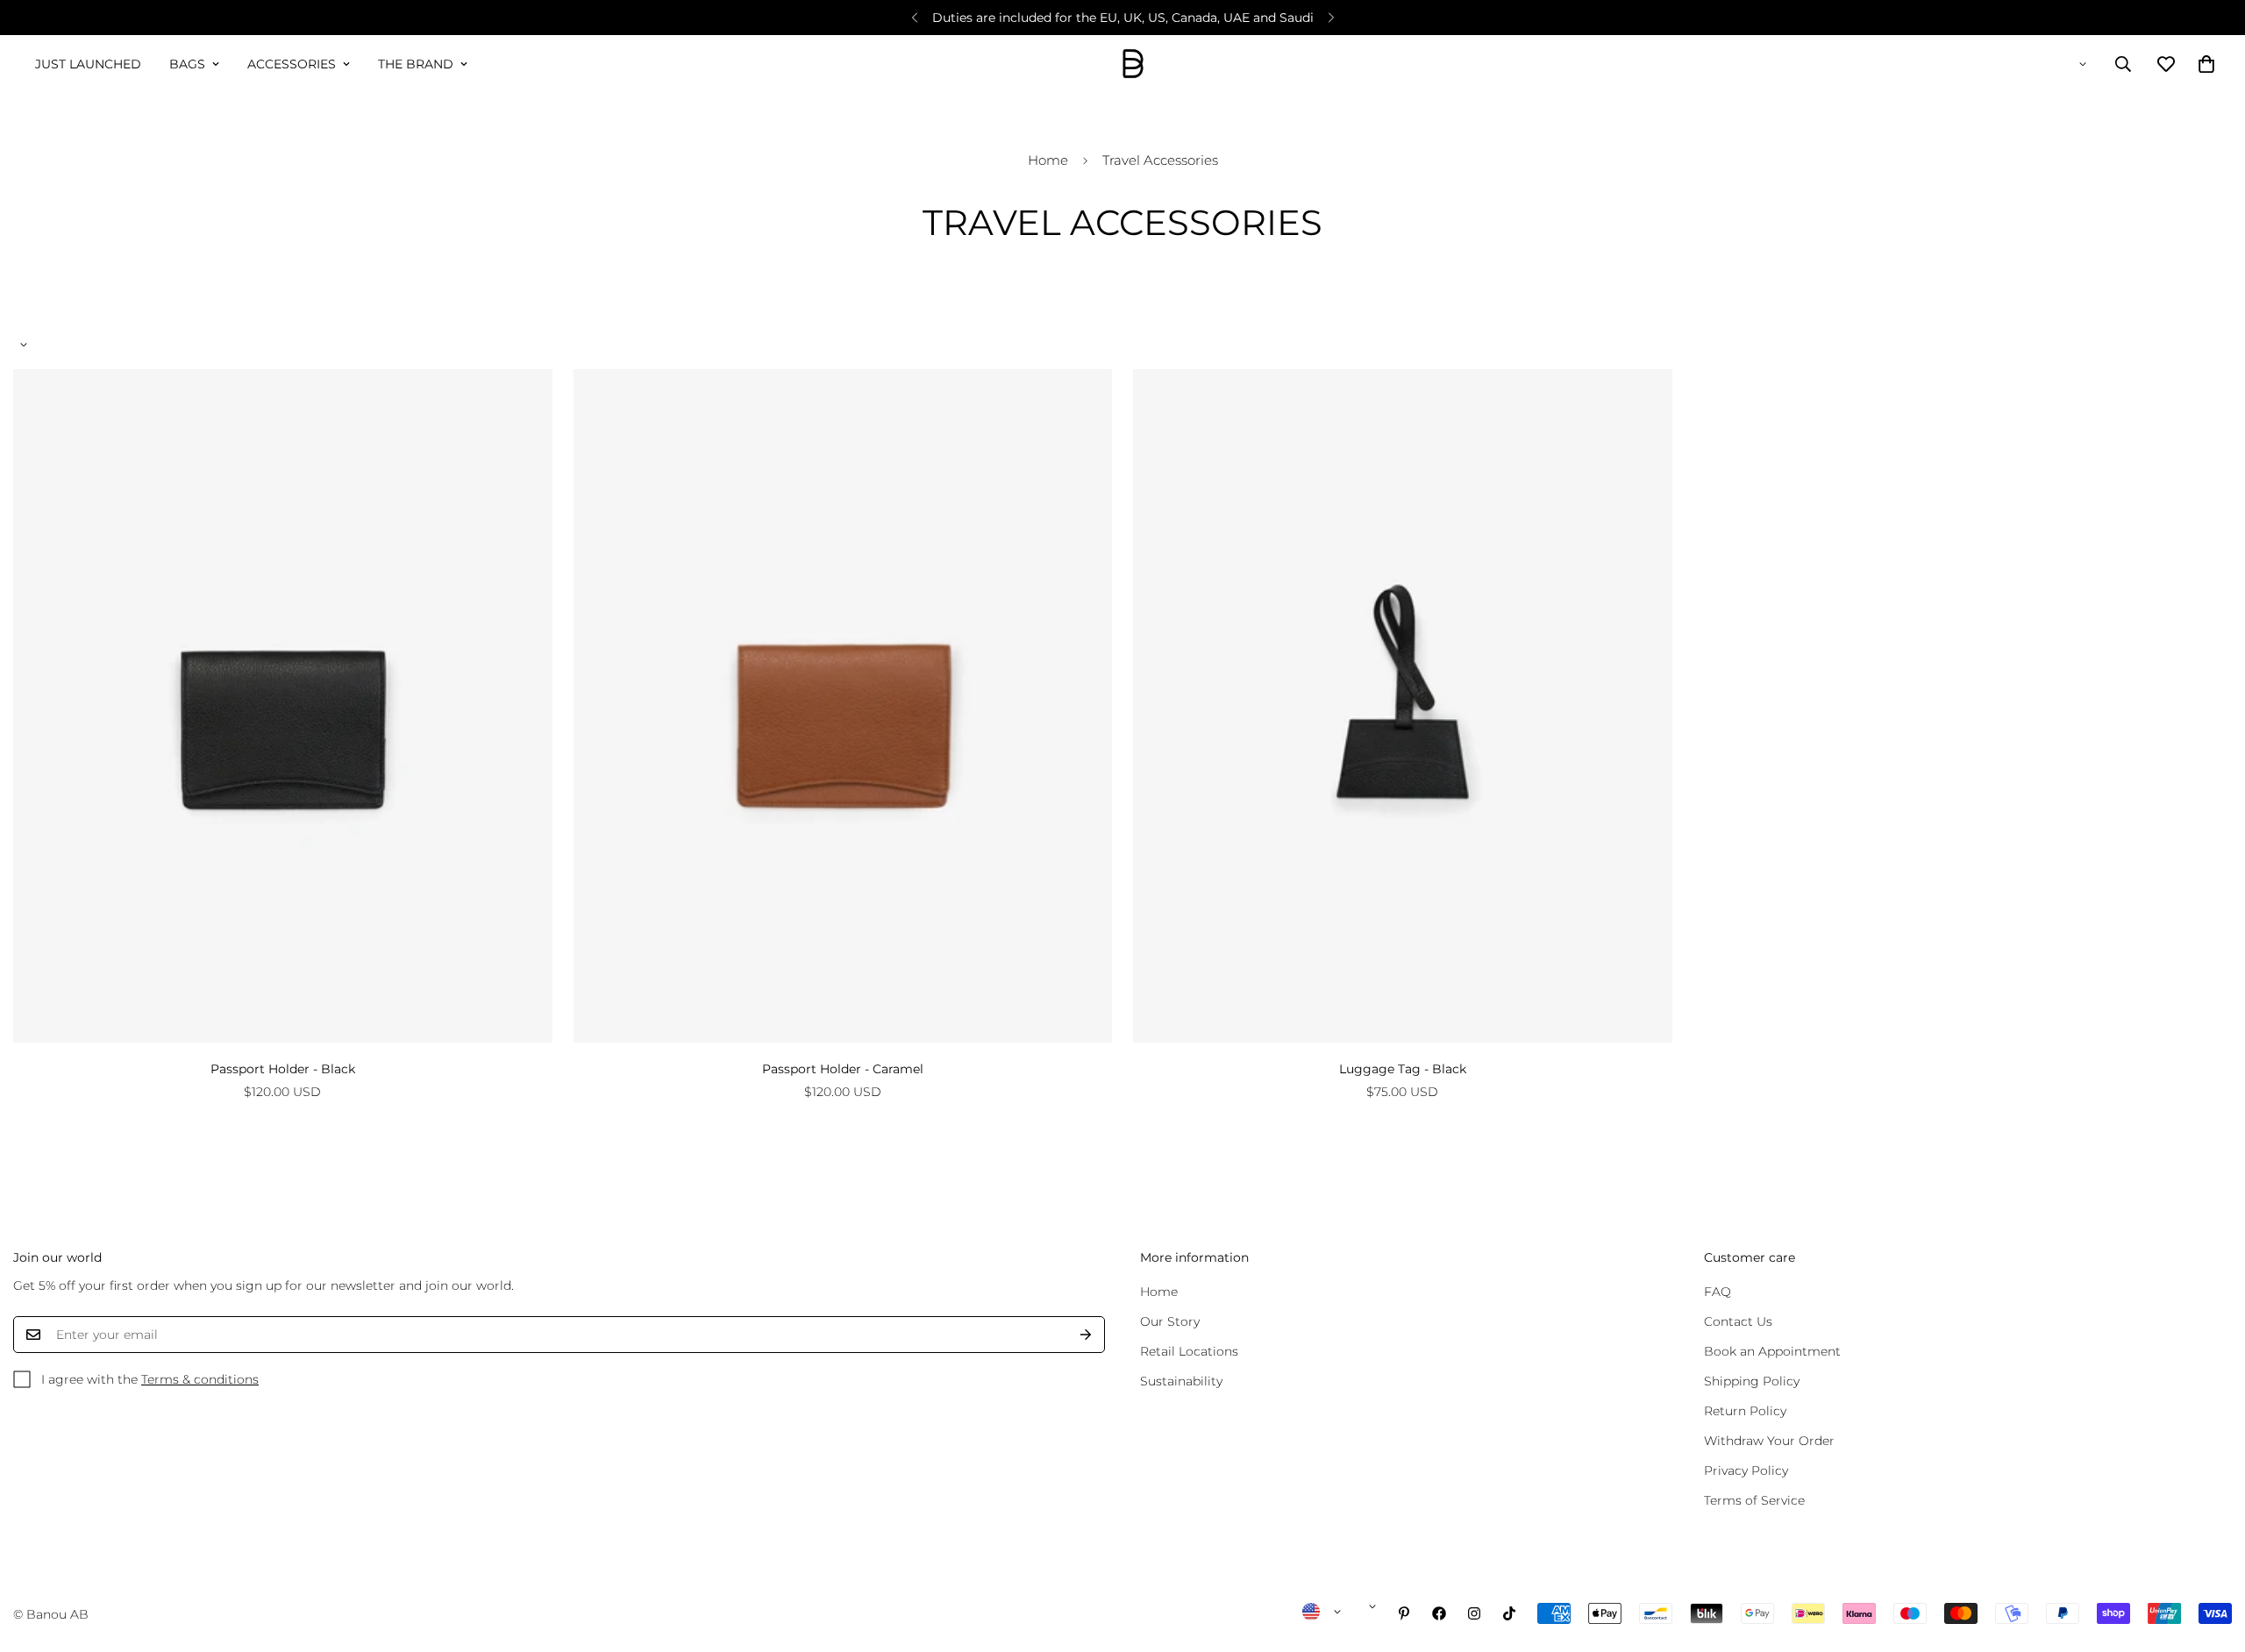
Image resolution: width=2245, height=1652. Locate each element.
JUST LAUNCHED (88, 64)
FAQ (1718, 1292)
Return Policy (1745, 1411)
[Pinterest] (1404, 1613)
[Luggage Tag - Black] (1403, 706)
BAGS (187, 64)
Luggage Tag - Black (1403, 1069)
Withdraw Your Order (1769, 1441)
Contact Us (1738, 1321)
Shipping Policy (1752, 1381)
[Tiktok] (1509, 1613)
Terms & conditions (200, 1379)
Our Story (1170, 1321)
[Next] (1331, 18)
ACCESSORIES (292, 64)
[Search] (2123, 64)
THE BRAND (416, 64)
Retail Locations (1189, 1351)
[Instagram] (1474, 1613)
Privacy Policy (1746, 1470)
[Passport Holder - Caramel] (843, 706)
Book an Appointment (1772, 1351)
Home (1048, 160)
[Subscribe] (1086, 1335)
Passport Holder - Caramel (843, 1069)
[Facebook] (1439, 1613)
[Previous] (914, 18)
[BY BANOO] (1133, 64)
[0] (2206, 64)
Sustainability (1181, 1381)
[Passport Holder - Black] (283, 706)
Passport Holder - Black (283, 1069)
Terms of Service (1754, 1500)
